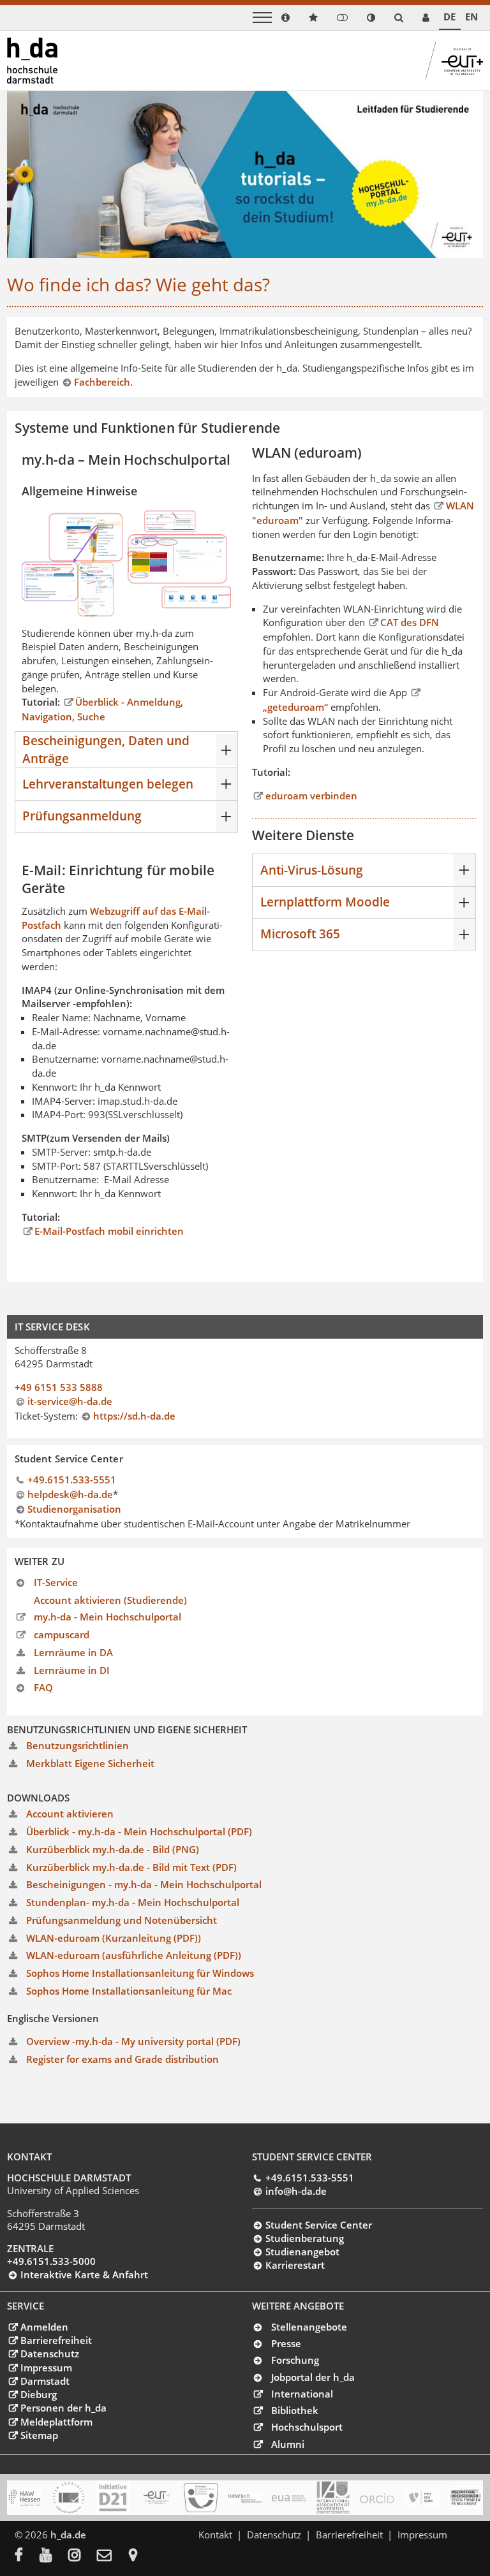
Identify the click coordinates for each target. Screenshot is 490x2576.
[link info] (286, 18)
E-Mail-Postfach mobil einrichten (109, 1231)
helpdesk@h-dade (70, 1494)
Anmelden (44, 2327)
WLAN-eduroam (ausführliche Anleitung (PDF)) (134, 1955)
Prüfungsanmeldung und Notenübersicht (122, 1920)
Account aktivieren (70, 1814)
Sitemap (39, 2435)
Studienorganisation (74, 1509)
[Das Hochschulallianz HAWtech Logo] (245, 2498)
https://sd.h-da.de (134, 1416)
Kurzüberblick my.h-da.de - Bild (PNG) (113, 1849)
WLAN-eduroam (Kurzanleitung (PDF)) (114, 1938)
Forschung (295, 2360)
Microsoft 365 (300, 934)
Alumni (288, 2444)
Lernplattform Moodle (325, 902)
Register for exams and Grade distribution (122, 2059)
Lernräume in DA (73, 1652)
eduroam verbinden (311, 796)
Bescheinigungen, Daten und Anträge (106, 749)
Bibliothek (295, 2410)
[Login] (342, 18)
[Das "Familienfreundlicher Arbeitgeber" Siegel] (201, 2498)
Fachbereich (102, 382)
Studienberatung (304, 2238)
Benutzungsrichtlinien (78, 1745)
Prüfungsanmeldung (82, 816)
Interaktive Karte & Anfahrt (84, 2274)
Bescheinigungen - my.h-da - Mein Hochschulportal (144, 1884)
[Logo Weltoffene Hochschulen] (466, 2498)
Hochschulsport (307, 2427)
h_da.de (68, 2535)
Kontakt (215, 2535)
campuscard (62, 1634)
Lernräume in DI (72, 1670)
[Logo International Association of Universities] (333, 2497)
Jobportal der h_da (313, 2377)
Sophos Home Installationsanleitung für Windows (140, 1973)
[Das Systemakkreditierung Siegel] (68, 2498)
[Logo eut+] (157, 2498)
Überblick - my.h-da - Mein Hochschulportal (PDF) (139, 1831)
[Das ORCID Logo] (377, 2498)
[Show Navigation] (262, 18)
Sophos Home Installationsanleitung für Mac (129, 1991)
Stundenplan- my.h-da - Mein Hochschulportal (133, 1902)
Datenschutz (49, 2354)
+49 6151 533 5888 (59, 1387)
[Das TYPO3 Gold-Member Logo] (421, 2498)
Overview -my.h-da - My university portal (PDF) (133, 2041)
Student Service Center (318, 2225)
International (302, 2394)
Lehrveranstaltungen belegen (108, 784)
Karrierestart (295, 2265)
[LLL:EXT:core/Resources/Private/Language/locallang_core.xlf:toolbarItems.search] (399, 18)
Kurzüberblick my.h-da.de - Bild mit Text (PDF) (131, 1867)
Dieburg (38, 2394)
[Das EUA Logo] (289, 2498)
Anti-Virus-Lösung (312, 870)
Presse (286, 2343)
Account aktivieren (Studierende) (110, 1600)
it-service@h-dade (70, 1401)
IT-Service (56, 1582)
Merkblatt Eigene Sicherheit (90, 1763)
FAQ (43, 1687)
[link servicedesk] (426, 18)
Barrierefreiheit (56, 2340)
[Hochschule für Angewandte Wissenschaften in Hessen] (24, 2498)
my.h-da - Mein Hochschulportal (108, 1617)
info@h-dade (296, 2191)
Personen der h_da (63, 2408)
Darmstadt (45, 2381)
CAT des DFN (410, 622)
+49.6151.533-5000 (51, 2261)
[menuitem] (27, 2556)
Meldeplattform (56, 2422)
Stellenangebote (309, 2327)
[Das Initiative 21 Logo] (113, 2498)
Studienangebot (302, 2252)
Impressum (46, 2368)
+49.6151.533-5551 (72, 1480)
